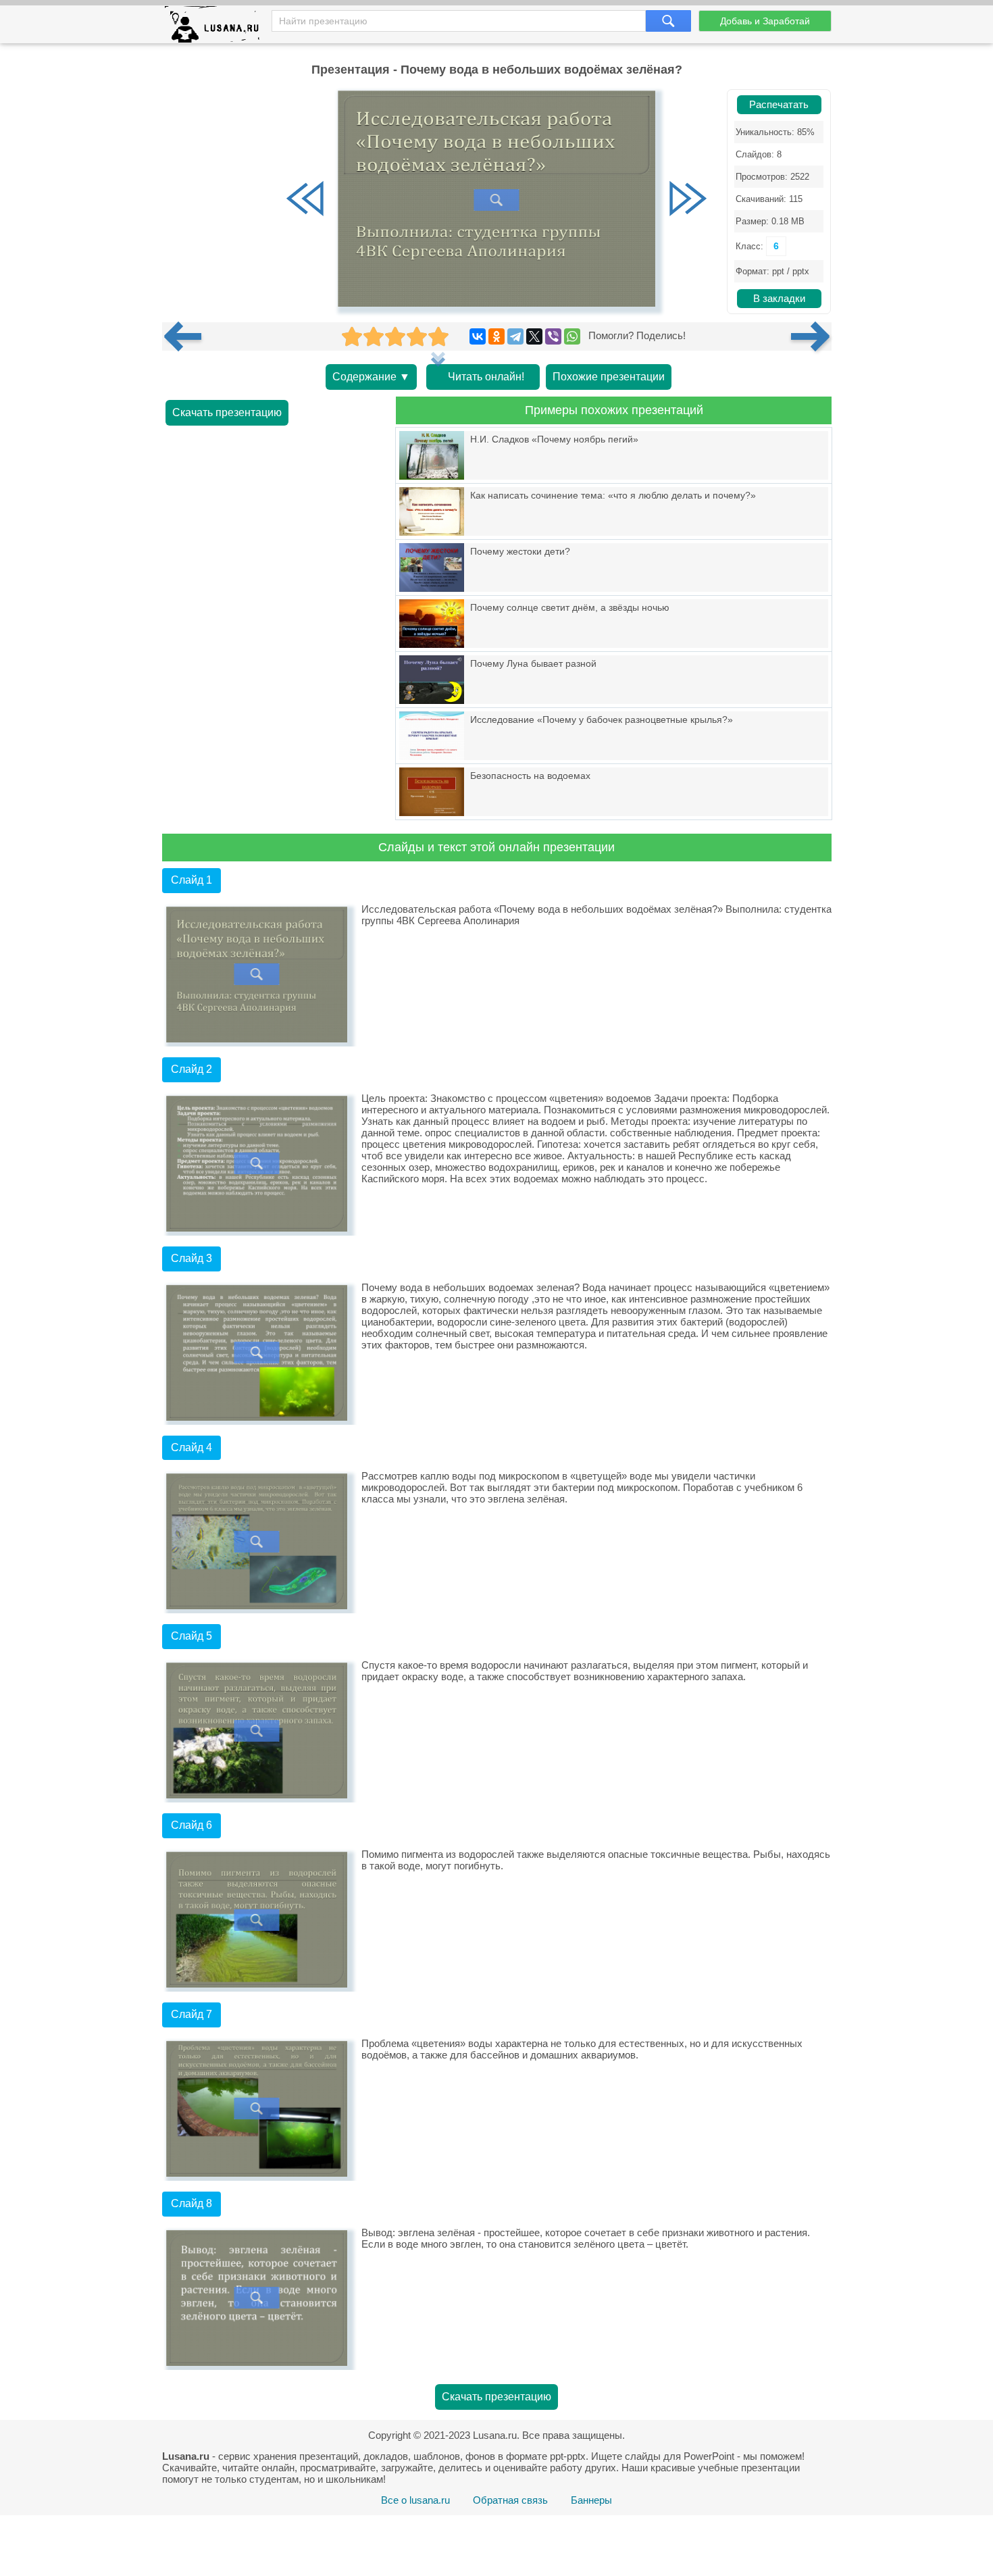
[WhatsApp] (572, 336)
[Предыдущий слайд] (305, 200)
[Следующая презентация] (811, 336)
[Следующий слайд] (688, 200)
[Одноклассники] (496, 336)
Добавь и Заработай (765, 21)
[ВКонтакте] (478, 336)
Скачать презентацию (227, 412)
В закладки (779, 299)
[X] (534, 336)
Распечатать (779, 105)
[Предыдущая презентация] (188, 336)
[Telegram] (515, 336)
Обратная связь (510, 2500)
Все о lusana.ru (415, 2500)
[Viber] (553, 336)
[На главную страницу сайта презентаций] (217, 27)
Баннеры (591, 2500)
